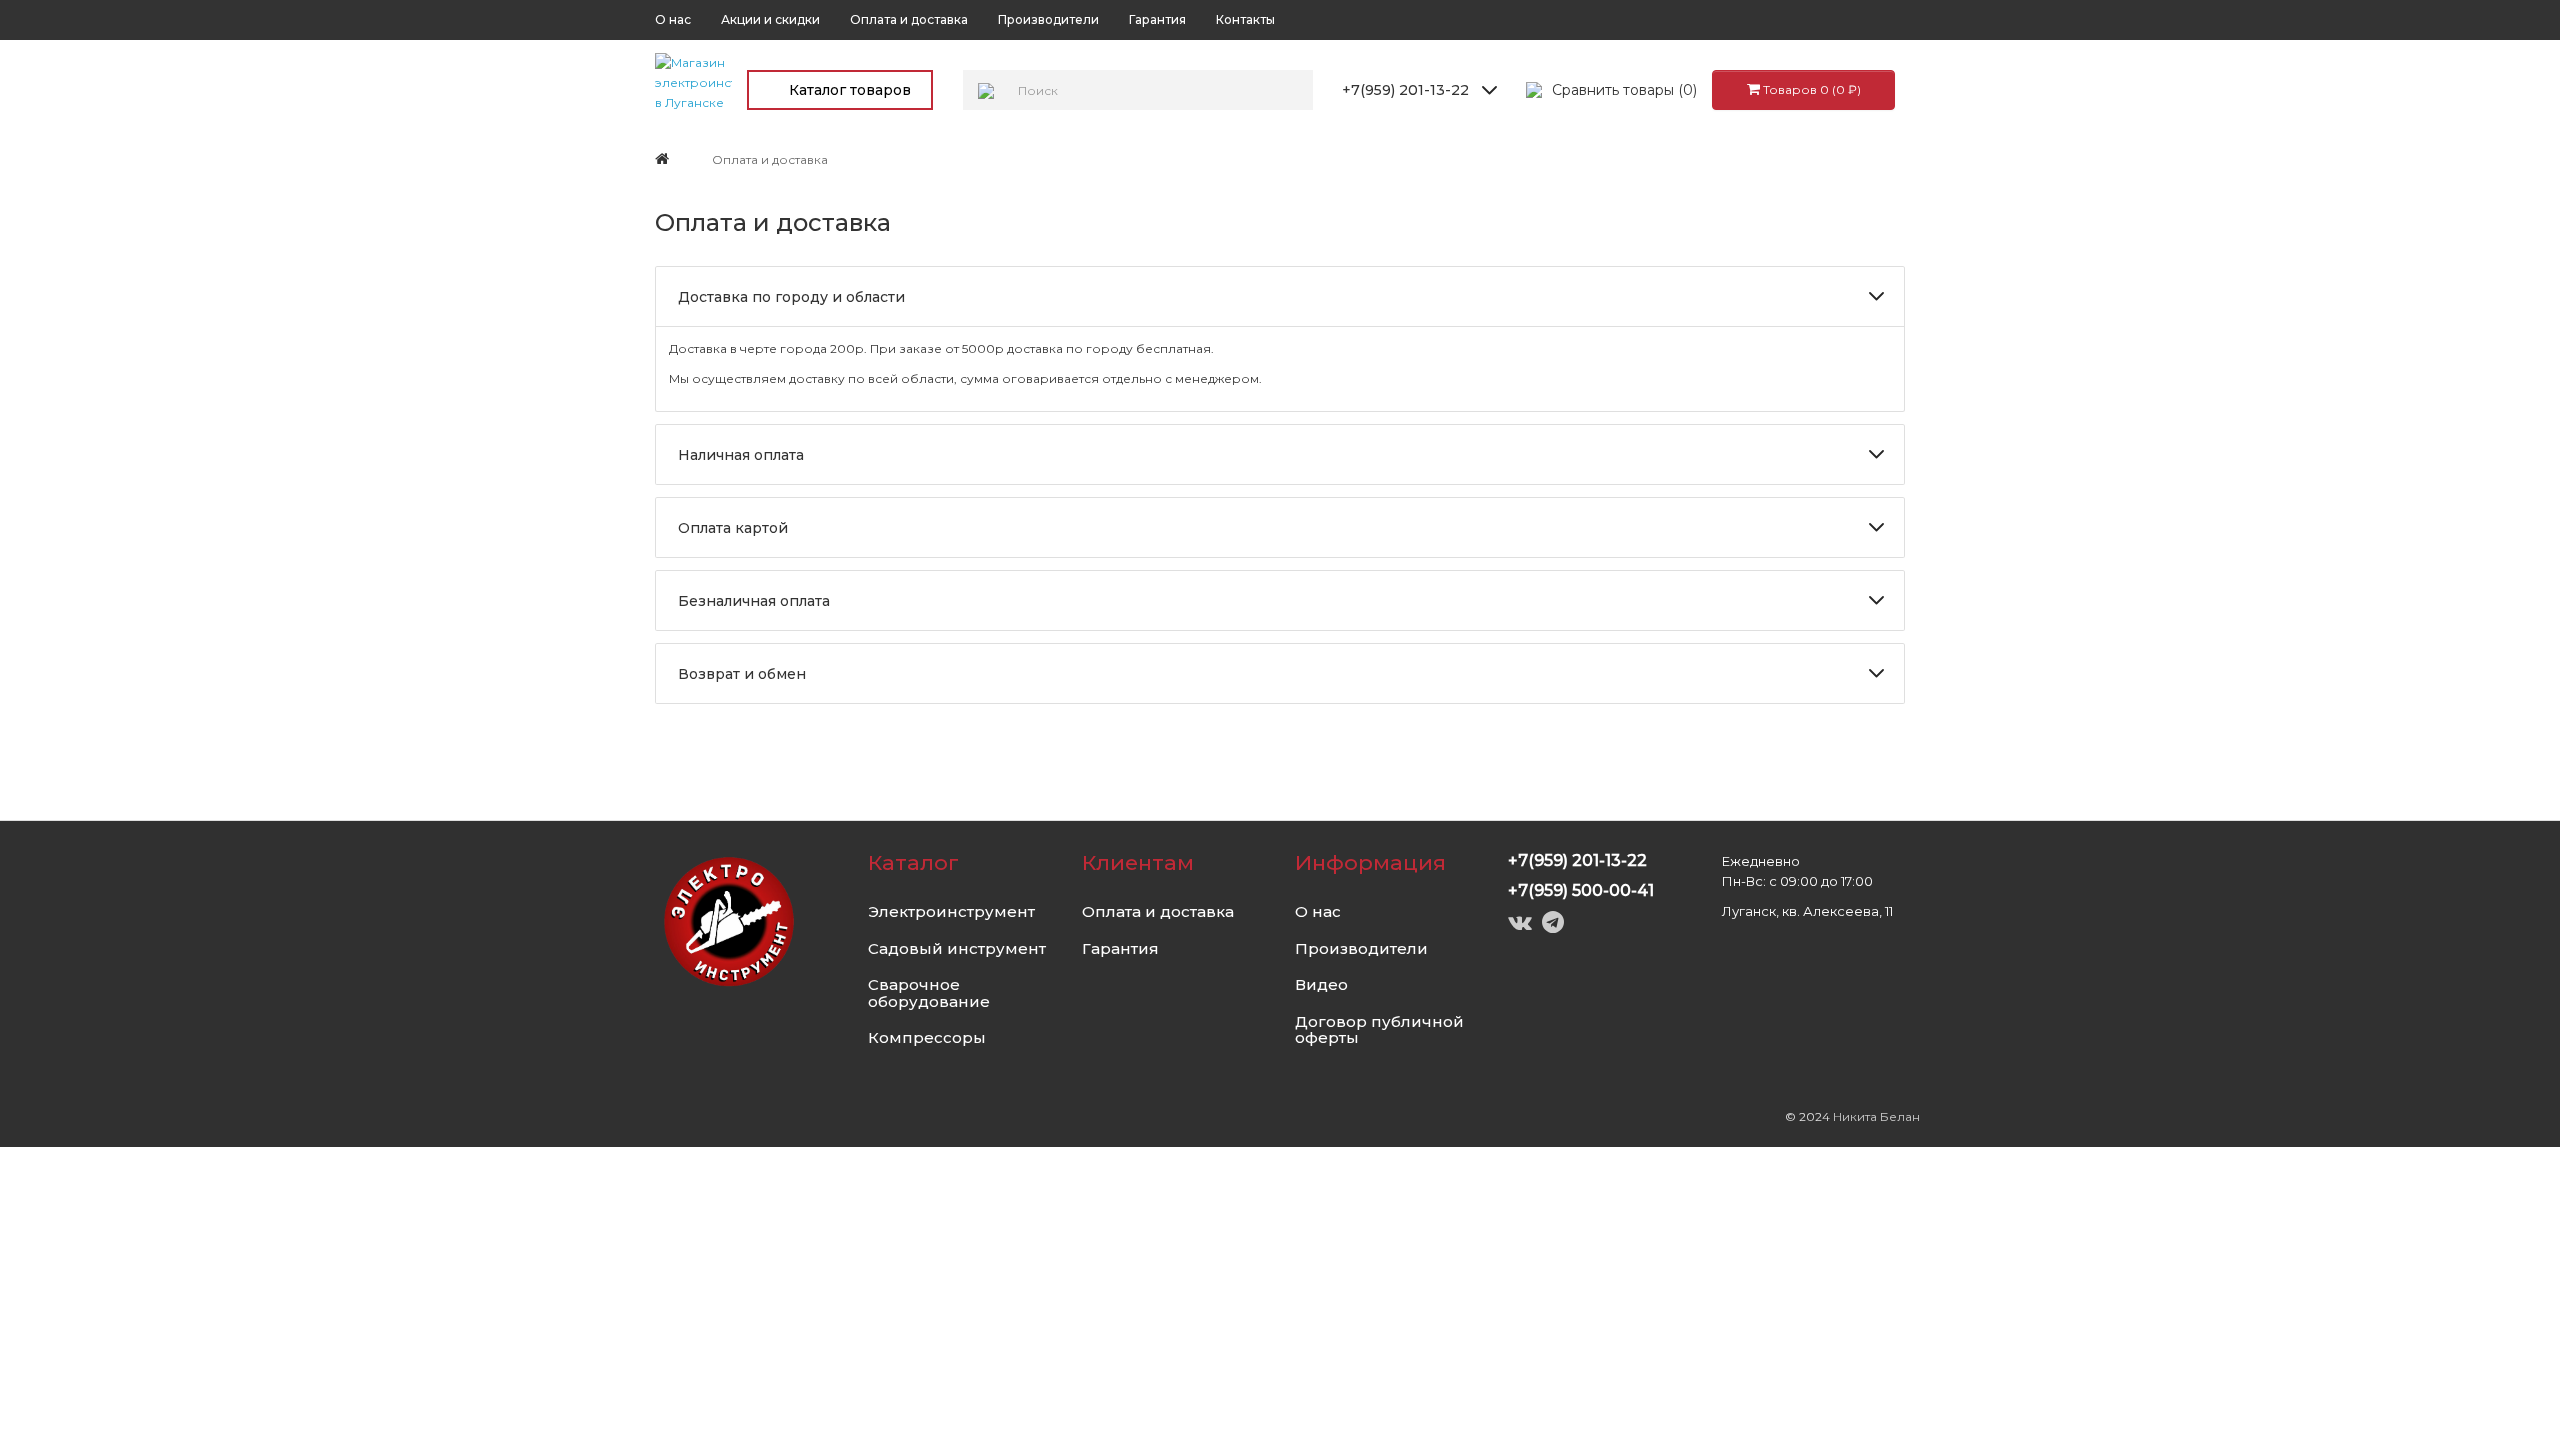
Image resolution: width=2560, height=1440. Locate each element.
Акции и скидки (770, 19)
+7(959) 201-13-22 (1405, 90)
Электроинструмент (951, 911)
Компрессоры (927, 1037)
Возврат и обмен (742, 674)
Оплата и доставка (909, 19)
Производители (1048, 19)
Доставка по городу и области (791, 297)
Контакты (1245, 19)
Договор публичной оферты (1379, 1030)
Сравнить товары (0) (1624, 90)
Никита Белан (1876, 1116)
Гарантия (1157, 19)
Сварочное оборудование (929, 993)
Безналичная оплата (754, 601)
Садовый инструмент (957, 948)
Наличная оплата (741, 455)
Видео (1321, 984)
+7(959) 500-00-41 (1581, 890)
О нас (673, 19)
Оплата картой (733, 528)
